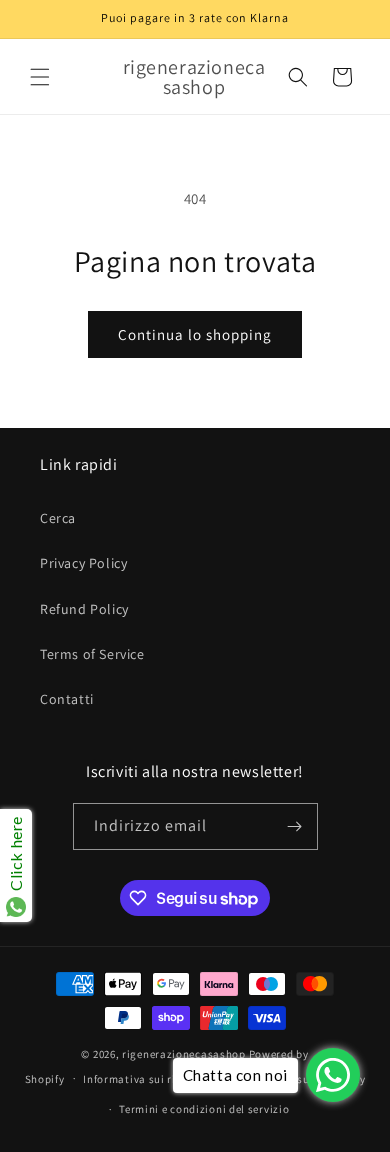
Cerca (58, 518)
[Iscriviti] (295, 826)
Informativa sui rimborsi (148, 1079)
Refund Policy (84, 609)
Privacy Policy (83, 563)
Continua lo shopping (195, 334)
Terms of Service (92, 654)
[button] (40, 77)
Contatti (67, 699)
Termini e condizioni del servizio (204, 1109)
